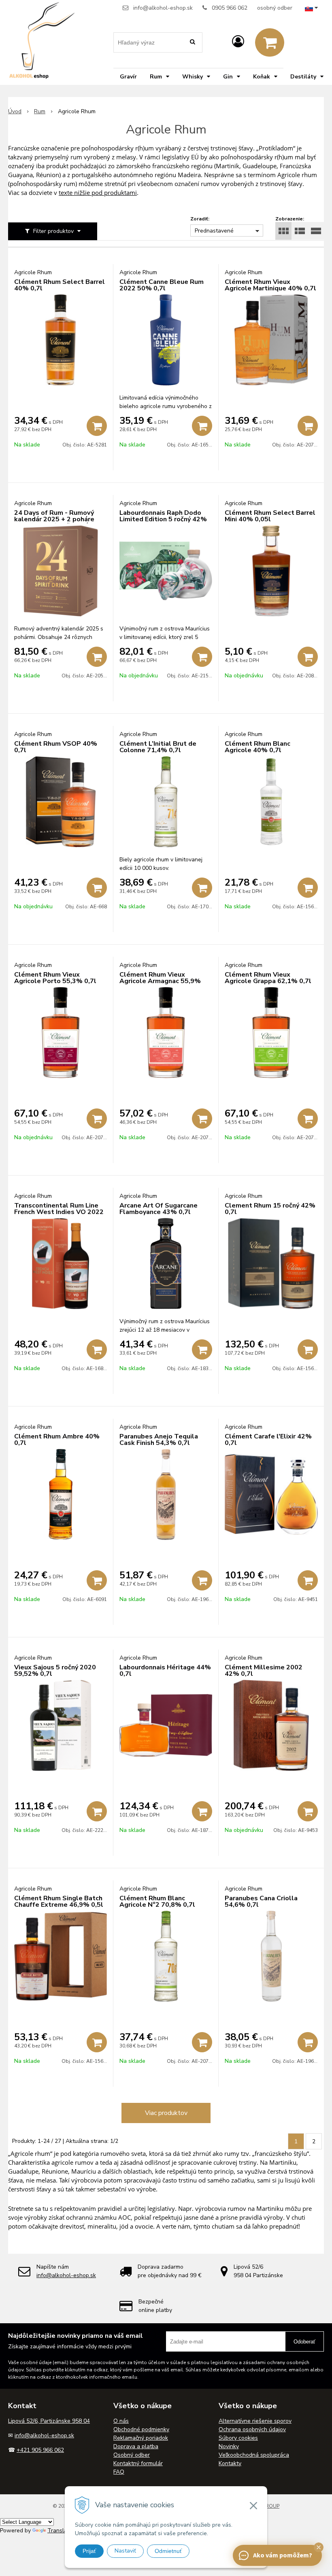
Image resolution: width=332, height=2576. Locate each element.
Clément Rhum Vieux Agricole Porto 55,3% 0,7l (55, 978)
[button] (319, 2547)
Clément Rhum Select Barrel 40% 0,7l (60, 285)
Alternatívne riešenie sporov (255, 2421)
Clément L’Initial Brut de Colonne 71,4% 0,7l (158, 747)
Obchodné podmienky (141, 2429)
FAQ (119, 2472)
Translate (60, 2531)
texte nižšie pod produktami (98, 192)
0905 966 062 (230, 8)
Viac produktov (166, 2113)
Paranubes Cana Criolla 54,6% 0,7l (261, 1901)
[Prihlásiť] (238, 42)
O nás (121, 2421)
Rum (40, 111)
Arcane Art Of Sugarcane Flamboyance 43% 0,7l (159, 1209)
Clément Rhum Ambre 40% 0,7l (57, 1440)
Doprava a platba (136, 2446)
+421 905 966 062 (40, 2450)
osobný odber (275, 8)
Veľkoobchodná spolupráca (254, 2455)
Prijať (89, 2551)
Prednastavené (214, 231)
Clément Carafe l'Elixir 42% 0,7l (268, 1440)
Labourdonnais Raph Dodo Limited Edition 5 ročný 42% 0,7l (163, 519)
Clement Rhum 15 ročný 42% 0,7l (270, 1209)
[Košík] (270, 42)
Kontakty (230, 2463)
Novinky (229, 2446)
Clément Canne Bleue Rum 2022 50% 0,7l (162, 285)
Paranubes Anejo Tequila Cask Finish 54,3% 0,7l (159, 1440)
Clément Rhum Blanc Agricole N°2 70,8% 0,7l (157, 1901)
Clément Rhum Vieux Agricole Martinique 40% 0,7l (270, 285)
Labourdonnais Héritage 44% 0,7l (165, 1671)
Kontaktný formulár (138, 2463)
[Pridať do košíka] (97, 426)
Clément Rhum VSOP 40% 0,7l (56, 747)
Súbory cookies (238, 2438)
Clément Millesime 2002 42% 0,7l (264, 1671)
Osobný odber (132, 2455)
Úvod (15, 111)
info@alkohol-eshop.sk (163, 8)
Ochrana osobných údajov (252, 2429)
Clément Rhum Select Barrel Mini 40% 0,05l (270, 516)
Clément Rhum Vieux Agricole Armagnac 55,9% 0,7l (160, 981)
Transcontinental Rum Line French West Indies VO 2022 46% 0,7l (59, 1212)
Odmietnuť (168, 2551)
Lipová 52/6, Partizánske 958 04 (49, 2421)
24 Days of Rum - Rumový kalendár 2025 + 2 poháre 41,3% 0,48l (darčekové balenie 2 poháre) (54, 522)
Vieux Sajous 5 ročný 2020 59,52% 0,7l (55, 1671)
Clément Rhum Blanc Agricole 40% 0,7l (258, 747)
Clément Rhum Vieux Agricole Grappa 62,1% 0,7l (268, 978)
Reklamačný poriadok (141, 2438)
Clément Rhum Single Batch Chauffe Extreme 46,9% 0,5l (59, 1901)
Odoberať (304, 2342)
